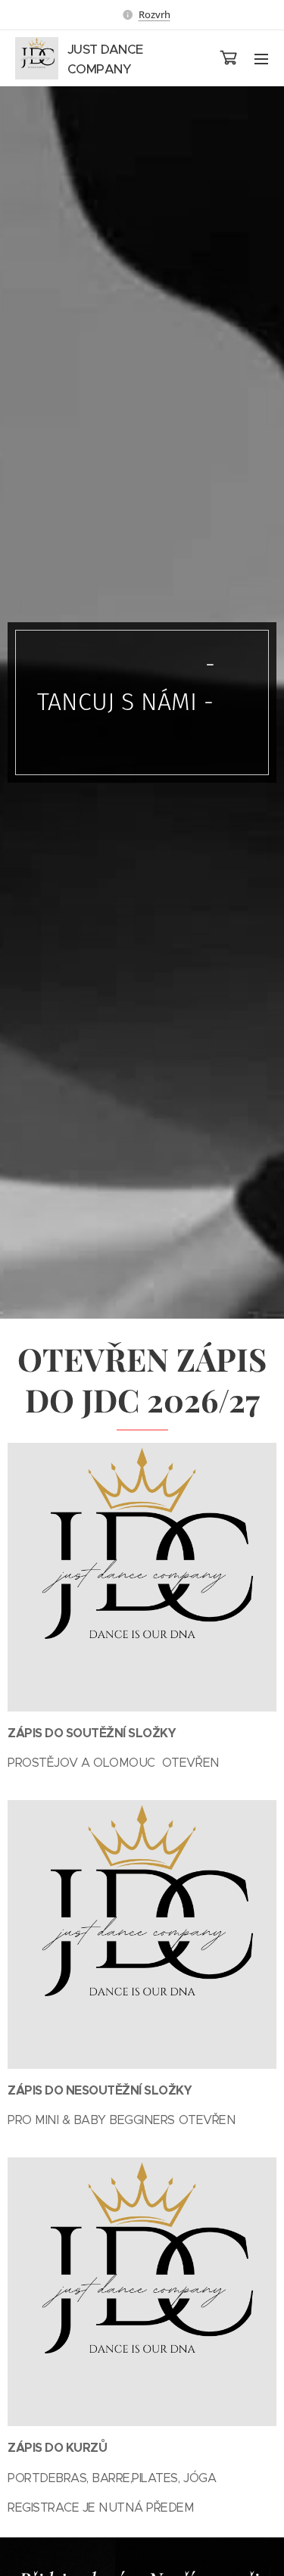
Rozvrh (154, 14)
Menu (261, 58)
